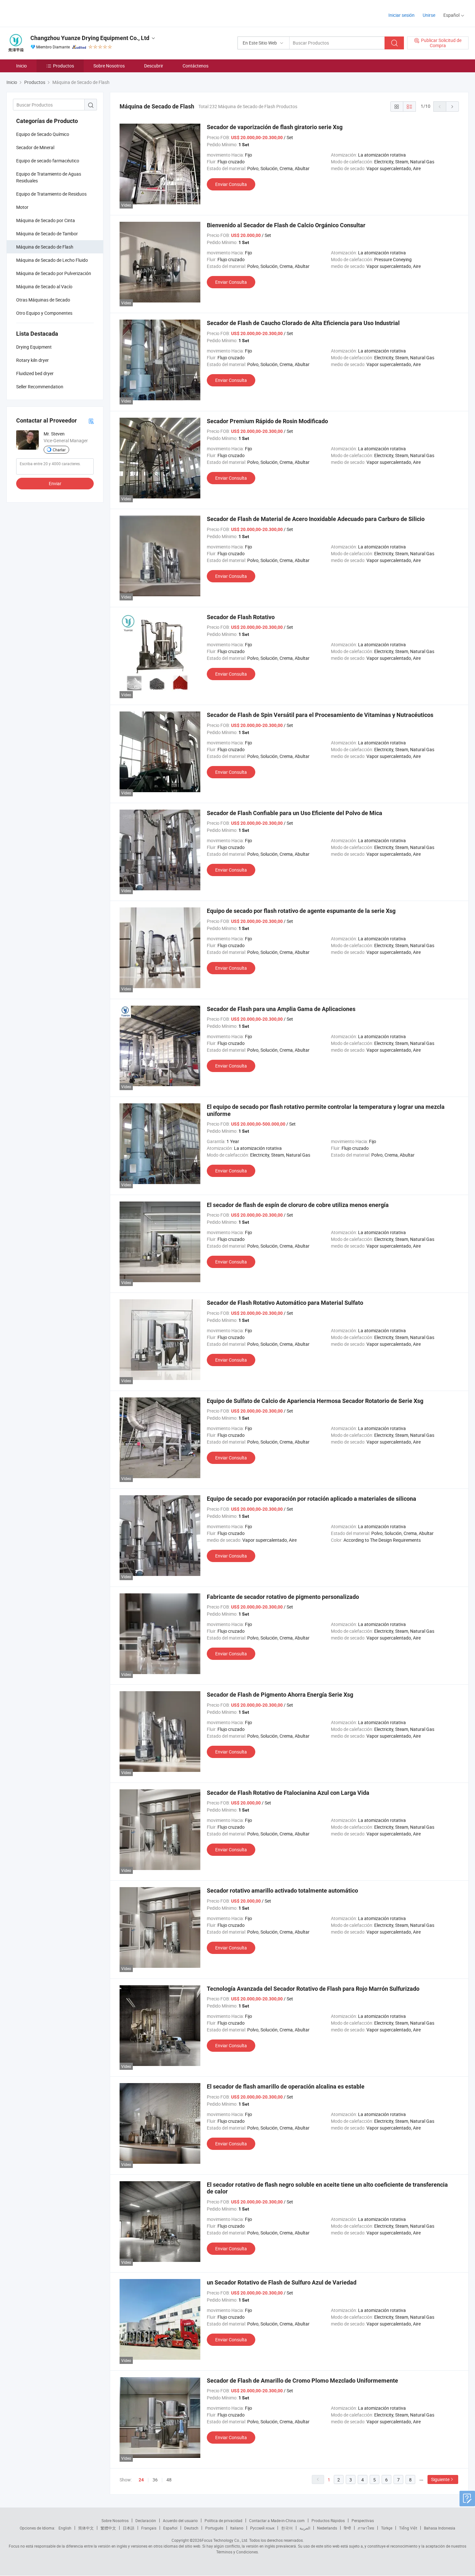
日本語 (129, 2528)
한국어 (287, 2528)
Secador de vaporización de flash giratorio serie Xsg (275, 127)
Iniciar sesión (401, 15)
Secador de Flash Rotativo (241, 617)
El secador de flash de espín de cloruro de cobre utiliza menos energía (298, 1205)
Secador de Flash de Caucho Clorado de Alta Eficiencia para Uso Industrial (303, 323)
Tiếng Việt (408, 2528)
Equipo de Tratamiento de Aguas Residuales (49, 177)
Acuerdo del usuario (180, 2520)
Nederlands (327, 2528)
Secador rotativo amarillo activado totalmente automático (282, 1891)
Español (170, 2528)
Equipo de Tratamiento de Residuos (51, 194)
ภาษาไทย (366, 2528)
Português (214, 2528)
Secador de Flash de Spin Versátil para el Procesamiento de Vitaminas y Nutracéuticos (320, 715)
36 (155, 2480)
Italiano (237, 2528)
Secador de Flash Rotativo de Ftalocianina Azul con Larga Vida (288, 1793)
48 (169, 2480)
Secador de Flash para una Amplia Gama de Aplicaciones (281, 1009)
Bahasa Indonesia (440, 2528)
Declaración (146, 2520)
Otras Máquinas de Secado (43, 300)
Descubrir (154, 66)
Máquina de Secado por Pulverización (54, 273)
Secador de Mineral (35, 147)
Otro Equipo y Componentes (44, 313)
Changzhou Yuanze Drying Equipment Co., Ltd (90, 38)
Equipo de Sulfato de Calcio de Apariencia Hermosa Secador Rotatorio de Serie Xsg (315, 1401)
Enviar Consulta (231, 184)
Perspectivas (363, 2520)
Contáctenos (195, 66)
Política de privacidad (223, 2520)
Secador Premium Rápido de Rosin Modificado (267, 421)
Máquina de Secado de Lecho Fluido (52, 260)
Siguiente (440, 2479)
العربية (305, 2528)
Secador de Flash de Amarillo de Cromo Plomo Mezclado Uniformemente (302, 2381)
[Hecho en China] (48, 13)
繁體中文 (108, 2528)
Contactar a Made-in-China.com (277, 2520)
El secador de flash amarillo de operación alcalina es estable (286, 2086)
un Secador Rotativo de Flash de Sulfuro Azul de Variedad (282, 2282)
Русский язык (262, 2528)
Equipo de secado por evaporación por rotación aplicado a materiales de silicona (311, 1499)
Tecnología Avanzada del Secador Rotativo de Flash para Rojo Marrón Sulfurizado (313, 1989)
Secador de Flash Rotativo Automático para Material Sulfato (285, 1303)
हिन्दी (347, 2528)
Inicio (21, 66)
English (65, 2528)
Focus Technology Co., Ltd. (225, 2540)
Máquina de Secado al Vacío (44, 286)
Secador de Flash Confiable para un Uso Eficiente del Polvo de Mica (295, 813)
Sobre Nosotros (109, 66)
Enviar (55, 483)
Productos (63, 66)
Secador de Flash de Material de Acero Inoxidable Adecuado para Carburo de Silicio (316, 519)
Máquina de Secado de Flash (45, 247)
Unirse (429, 15)
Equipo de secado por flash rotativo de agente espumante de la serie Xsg (301, 911)
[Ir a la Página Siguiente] (452, 107)
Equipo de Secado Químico (43, 134)
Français (149, 2528)
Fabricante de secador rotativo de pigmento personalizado (283, 1597)
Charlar (59, 450)
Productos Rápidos (328, 2520)
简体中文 (86, 2528)
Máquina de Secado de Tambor (47, 234)
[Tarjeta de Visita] (91, 421)
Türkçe (387, 2528)
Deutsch (191, 2528)
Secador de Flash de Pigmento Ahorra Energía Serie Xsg (280, 1695)
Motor (22, 207)
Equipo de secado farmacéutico (48, 161)
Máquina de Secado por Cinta (46, 220)
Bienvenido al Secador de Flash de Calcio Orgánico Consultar (286, 225)
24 (141, 2480)
